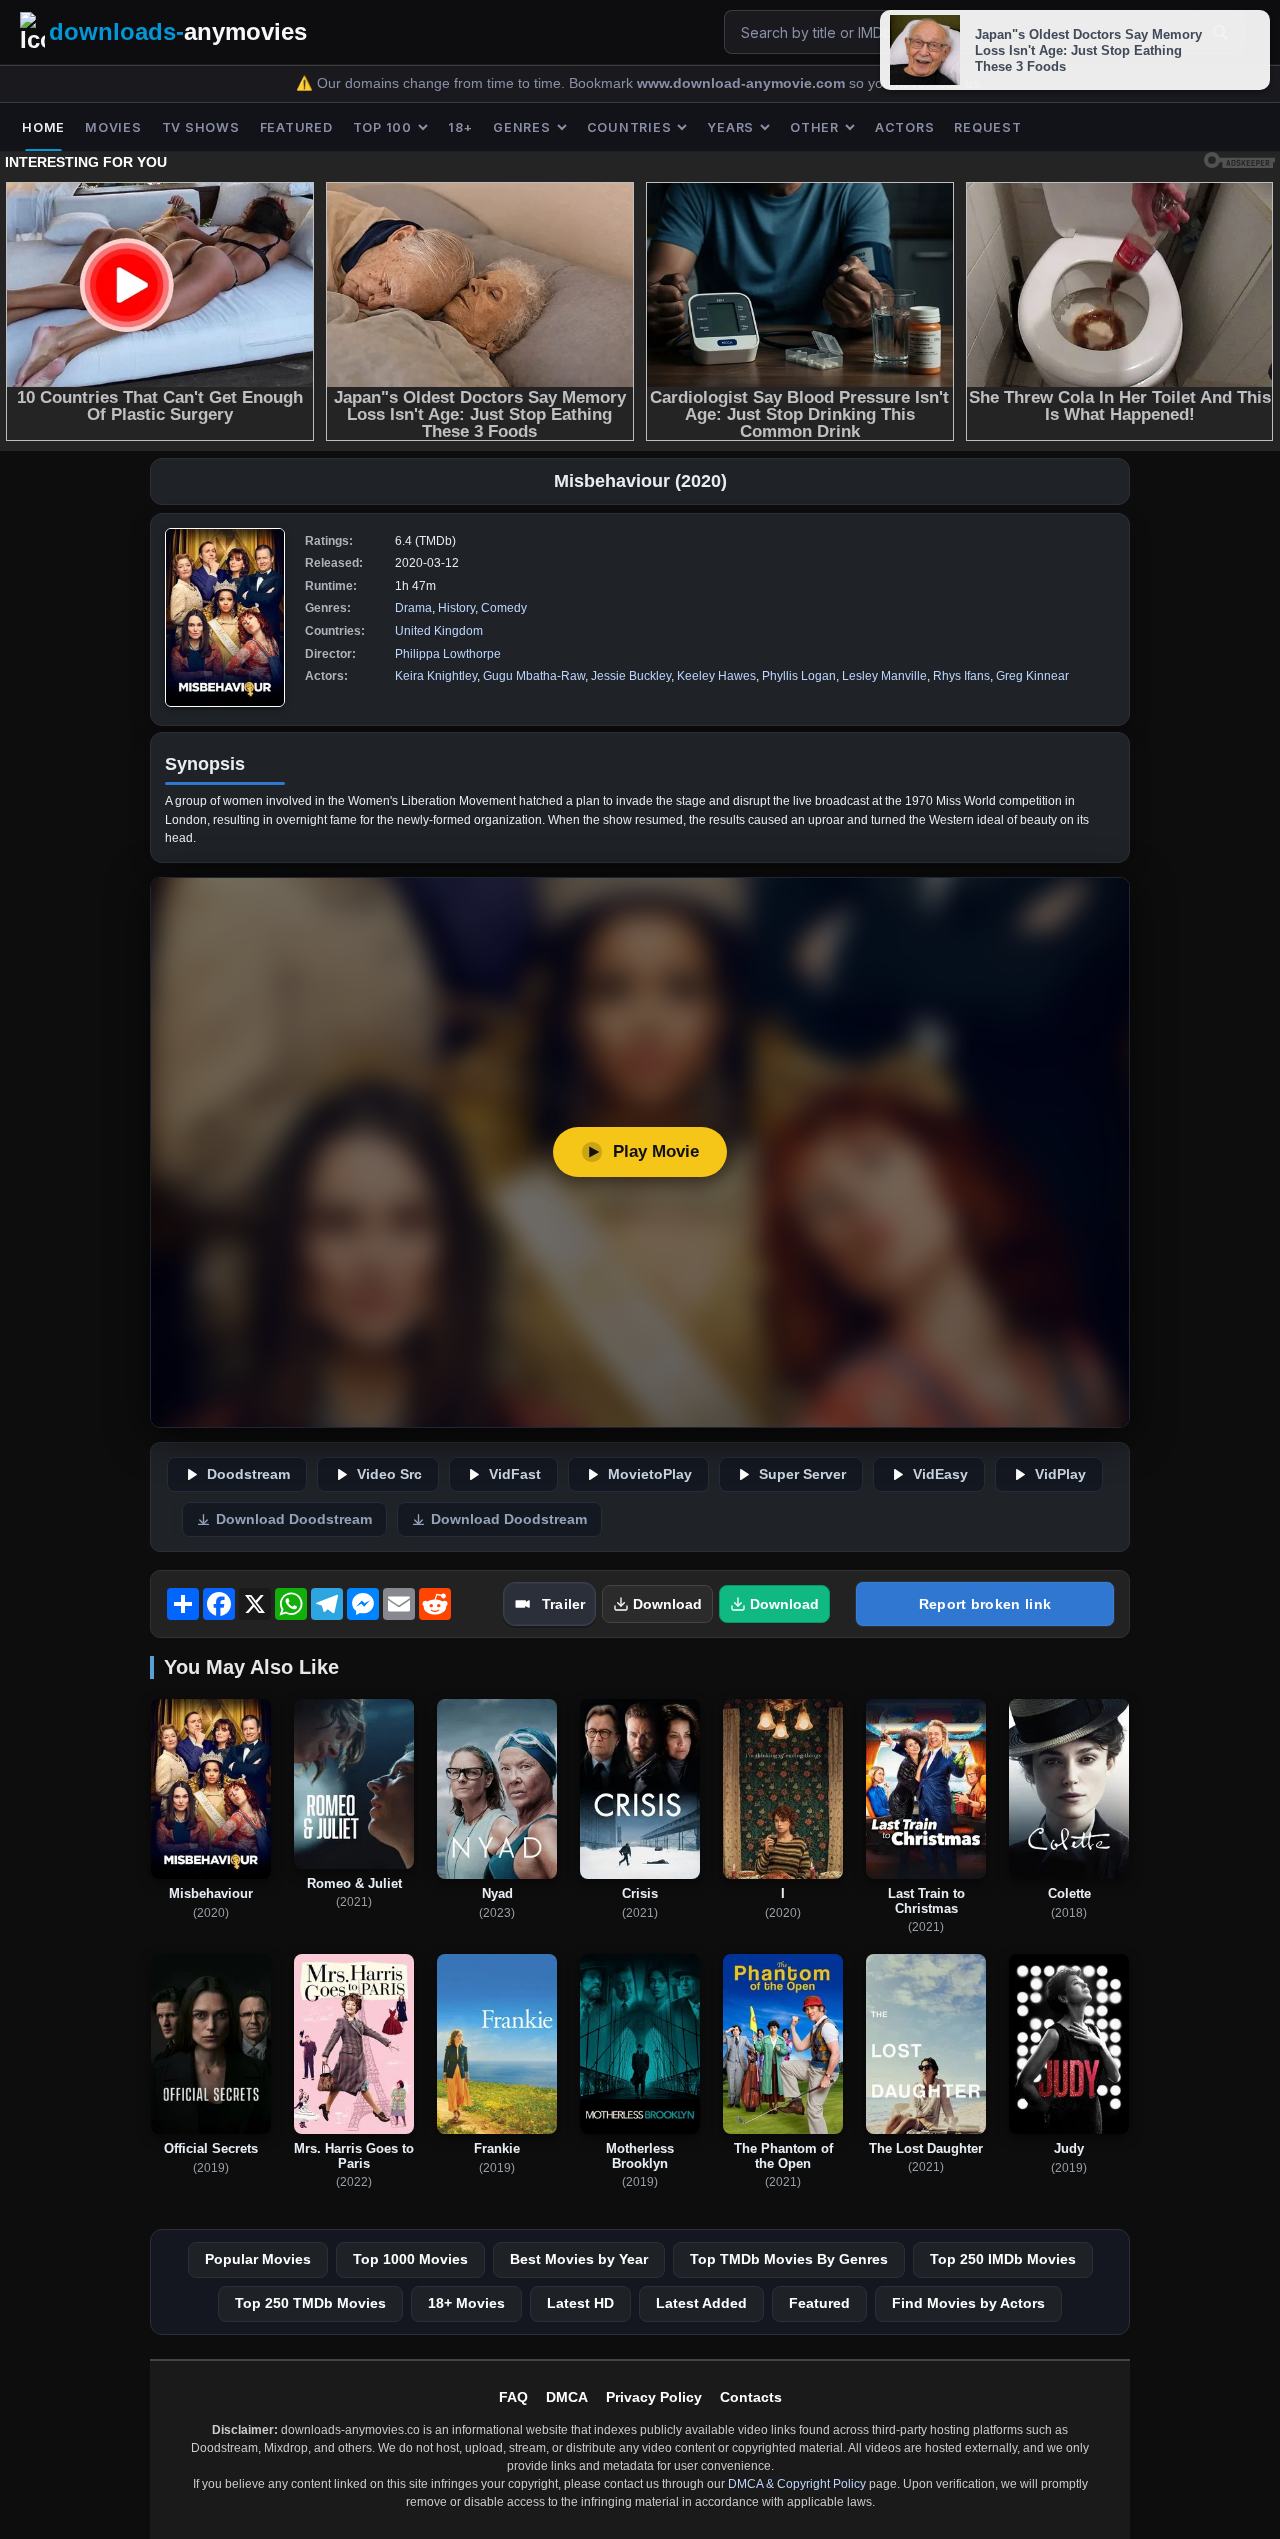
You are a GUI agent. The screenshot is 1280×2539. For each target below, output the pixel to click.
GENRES (522, 127)
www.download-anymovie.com (743, 83)
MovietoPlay (650, 1474)
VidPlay (1060, 1474)
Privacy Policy (654, 2397)
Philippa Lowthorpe (448, 654)
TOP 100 (382, 127)
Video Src (389, 1474)
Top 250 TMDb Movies (310, 2303)
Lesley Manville (884, 676)
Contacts (751, 2397)
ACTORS (905, 127)
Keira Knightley (436, 676)
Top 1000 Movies (410, 2259)
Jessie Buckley (631, 676)
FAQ (513, 2397)
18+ (460, 127)
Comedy (504, 608)
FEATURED (296, 127)
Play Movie (656, 1151)
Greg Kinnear (1032, 676)
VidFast (515, 1474)
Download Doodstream (294, 1519)
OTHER (814, 127)
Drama (413, 608)
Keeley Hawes (716, 676)
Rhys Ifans (961, 676)
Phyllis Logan (799, 676)
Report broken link (985, 1604)
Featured (819, 2303)
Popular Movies (258, 2259)
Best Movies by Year (579, 2259)
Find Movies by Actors (968, 2303)
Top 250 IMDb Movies (1003, 2259)
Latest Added (701, 2303)
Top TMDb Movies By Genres (789, 2259)
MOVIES (113, 127)
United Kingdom (439, 631)
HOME (43, 127)
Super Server (802, 1474)
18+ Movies (466, 2303)
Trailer (563, 1604)
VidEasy (940, 1474)
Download (667, 1604)
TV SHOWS (201, 127)
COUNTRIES (629, 127)
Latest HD (580, 2303)
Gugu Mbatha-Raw (534, 676)
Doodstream (248, 1474)
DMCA (567, 2397)
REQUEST (987, 127)
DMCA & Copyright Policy (797, 2484)
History (456, 608)
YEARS (730, 127)
